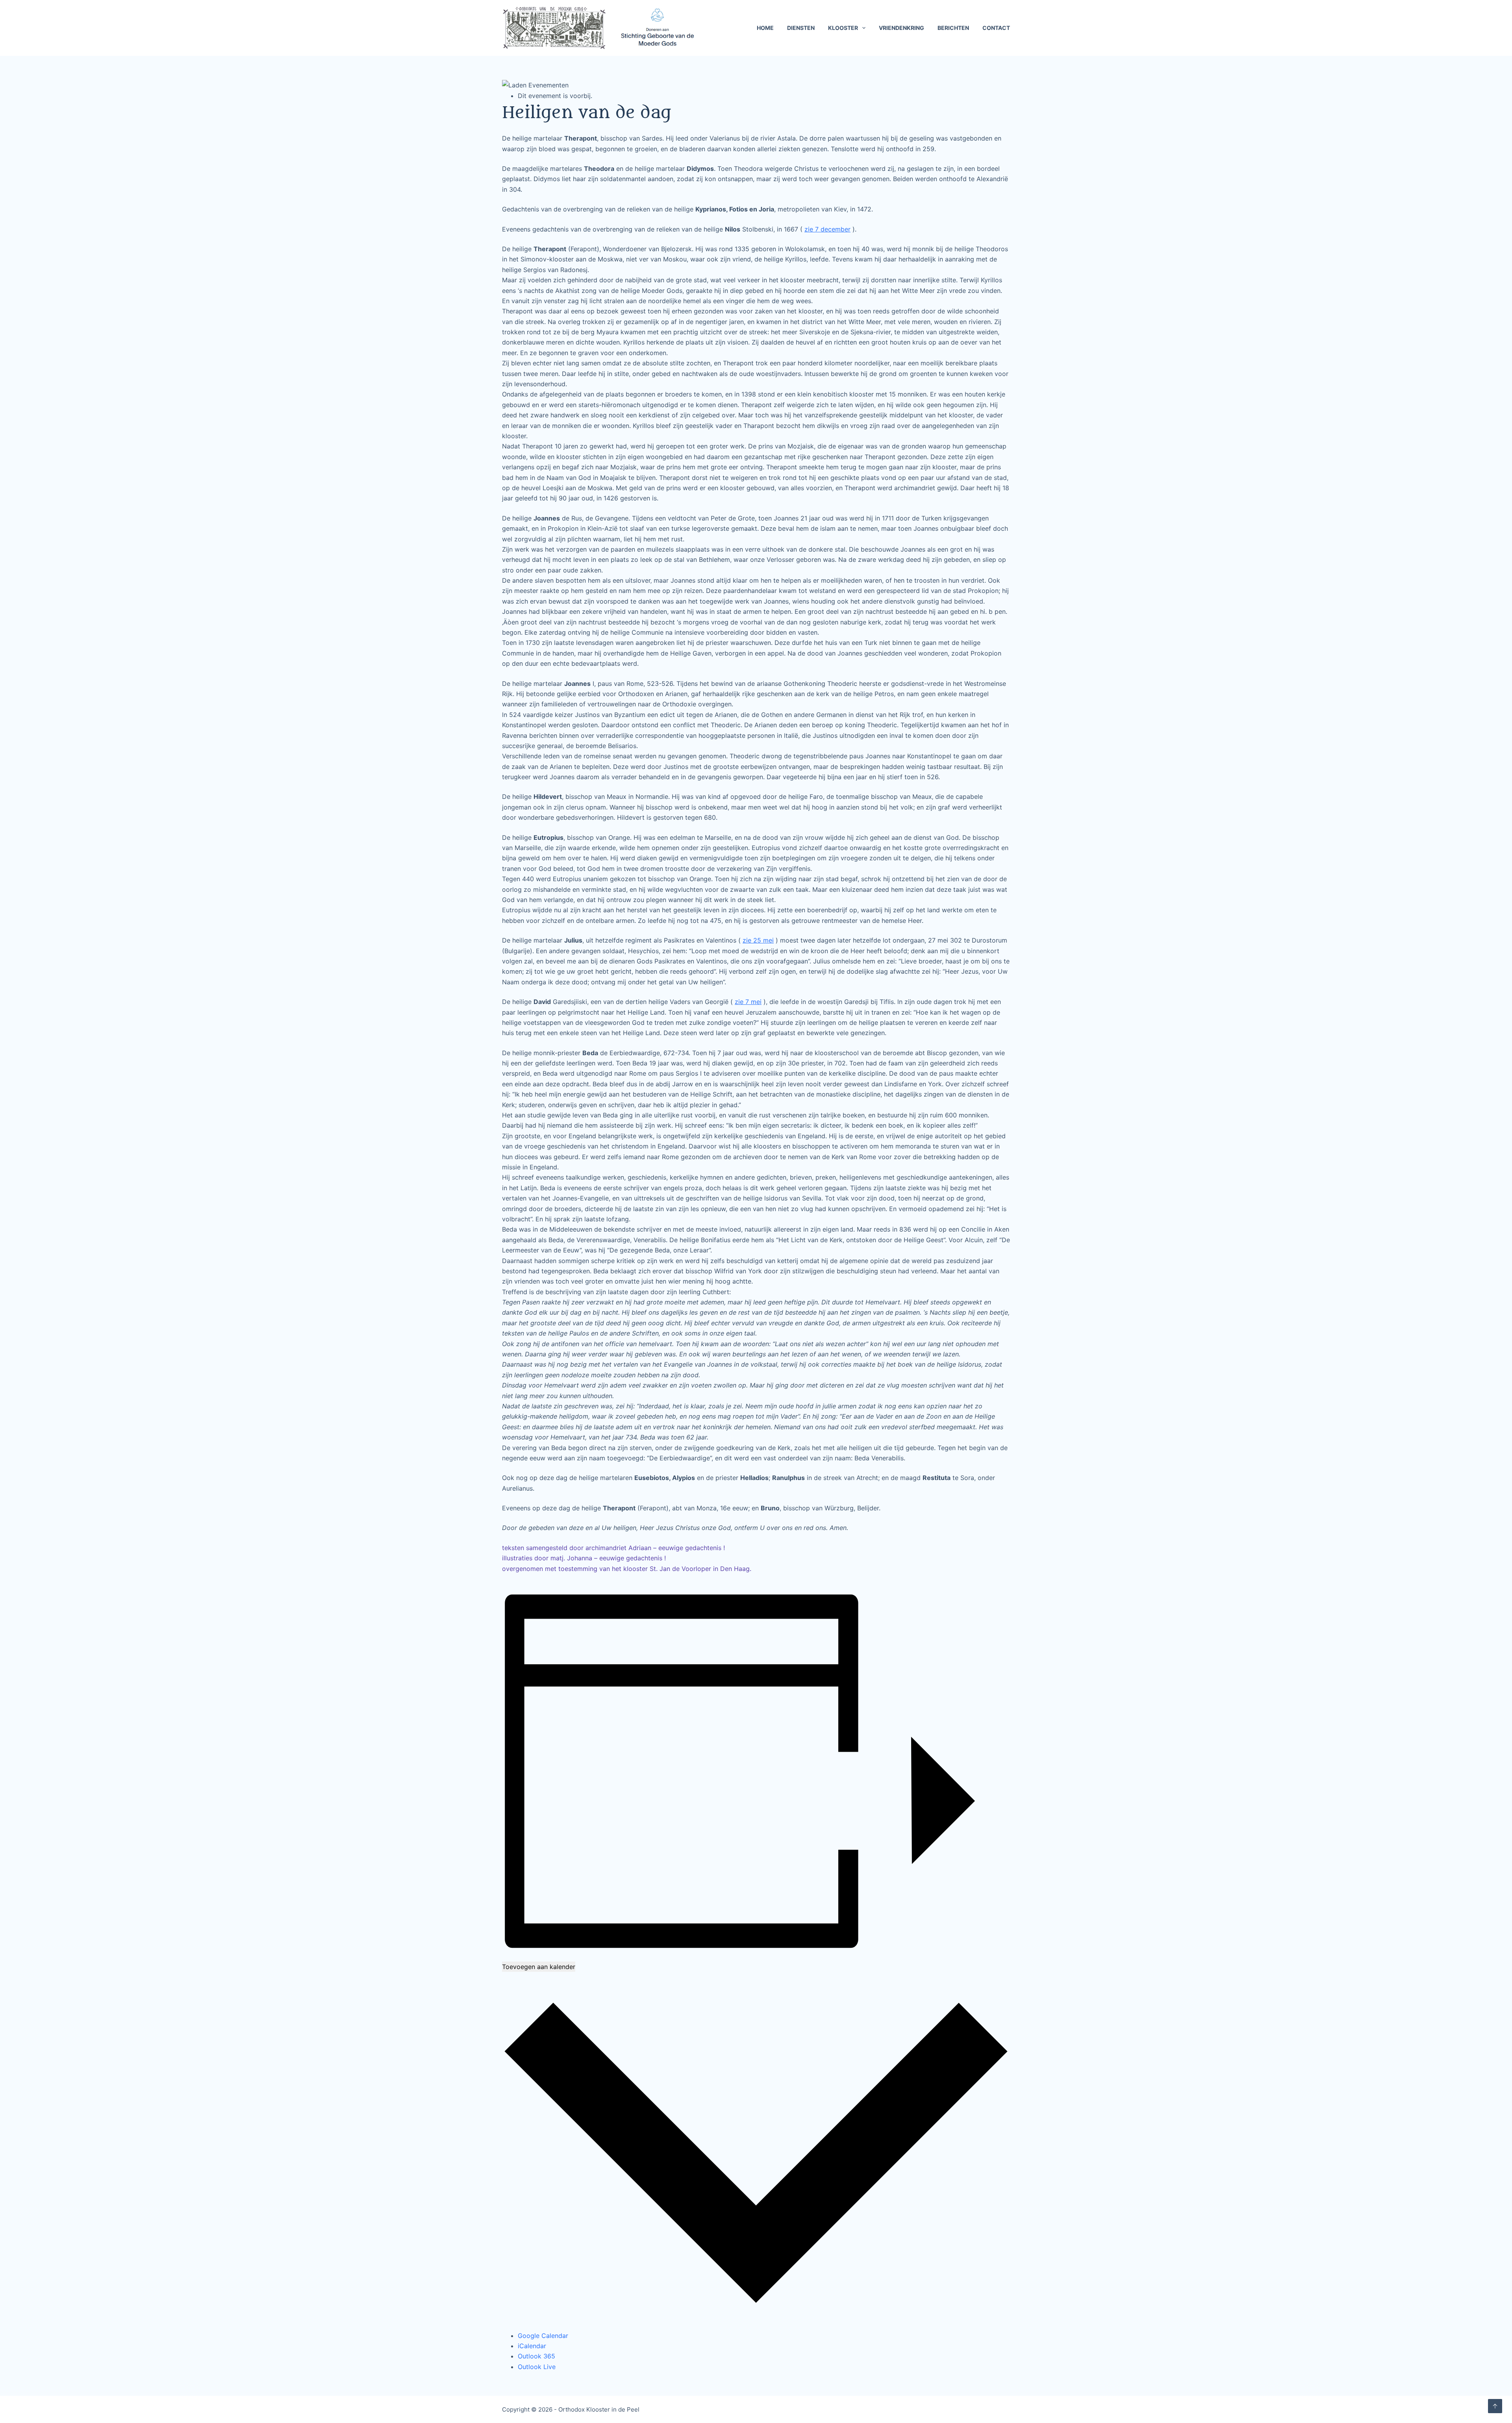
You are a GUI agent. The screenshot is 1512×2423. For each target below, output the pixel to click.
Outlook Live (537, 2367)
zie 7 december (827, 229)
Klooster (843, 28)
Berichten (953, 28)
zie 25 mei (758, 940)
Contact (996, 28)
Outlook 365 (536, 2356)
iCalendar (532, 2346)
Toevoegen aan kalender (539, 1967)
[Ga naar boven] (1495, 2406)
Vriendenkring (901, 28)
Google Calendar (543, 2336)
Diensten (801, 28)
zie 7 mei (748, 1002)
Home (765, 28)
